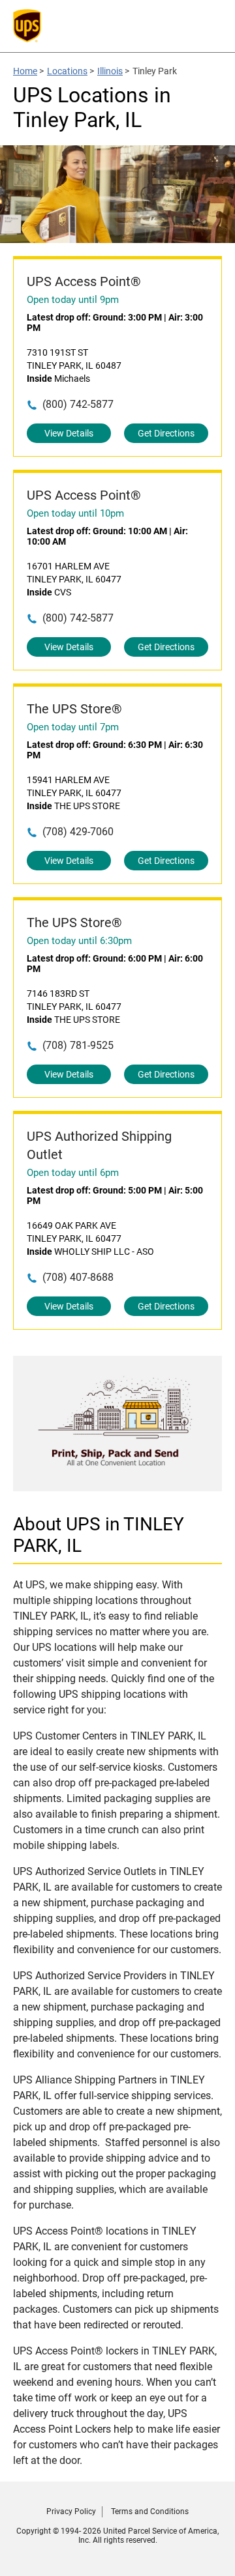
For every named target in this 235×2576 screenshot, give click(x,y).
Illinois (110, 71)
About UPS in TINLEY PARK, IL (99, 1535)
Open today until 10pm (75, 513)
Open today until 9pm (73, 300)
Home (25, 71)
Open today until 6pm (73, 1173)
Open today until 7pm (73, 727)
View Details (69, 433)
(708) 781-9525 (78, 1045)
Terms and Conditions (150, 2512)
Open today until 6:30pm (79, 941)
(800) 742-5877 (78, 404)
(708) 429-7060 (78, 832)
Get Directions (166, 433)
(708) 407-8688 (78, 1277)
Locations (67, 71)
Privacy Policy (71, 2512)
